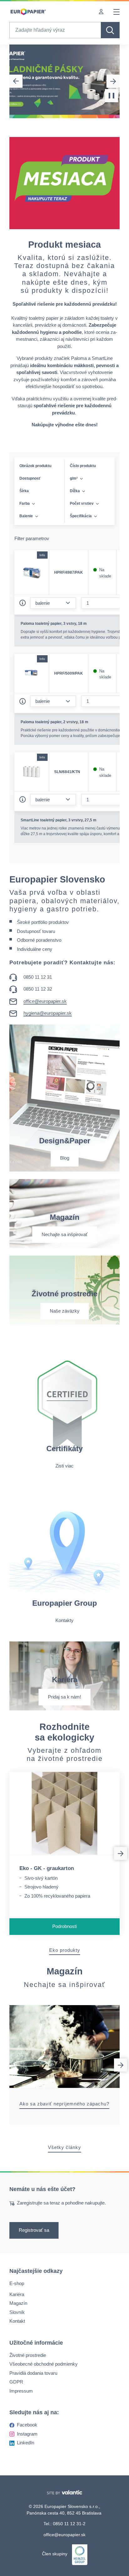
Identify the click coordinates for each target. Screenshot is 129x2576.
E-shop (17, 2283)
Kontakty (64, 1620)
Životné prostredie (28, 2355)
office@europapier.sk (45, 1001)
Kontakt (17, 2321)
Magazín (18, 2303)
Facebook (27, 2425)
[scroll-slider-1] (121, 1853)
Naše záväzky (65, 1311)
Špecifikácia (81, 516)
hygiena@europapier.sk (48, 1013)
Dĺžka (75, 491)
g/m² (74, 478)
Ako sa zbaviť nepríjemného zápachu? (64, 2104)
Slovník (17, 2312)
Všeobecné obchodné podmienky (44, 2364)
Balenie (26, 516)
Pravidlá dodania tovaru (33, 2373)
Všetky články (64, 2147)
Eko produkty (65, 1950)
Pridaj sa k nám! (64, 1697)
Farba (25, 503)
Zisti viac (64, 1466)
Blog (65, 1158)
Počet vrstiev (82, 503)
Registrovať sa (34, 2230)
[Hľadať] (110, 30)
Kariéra (17, 2294)
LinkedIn (26, 2443)
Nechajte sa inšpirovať (65, 1234)
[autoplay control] (111, 96)
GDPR (16, 2382)
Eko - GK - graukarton (47, 1868)
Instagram (27, 2434)
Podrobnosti (64, 1926)
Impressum (21, 2391)
